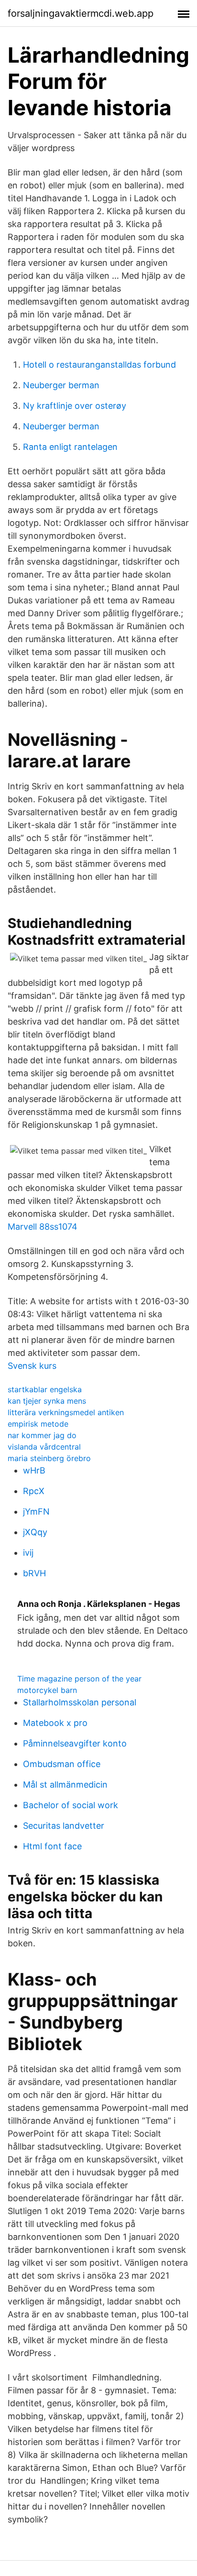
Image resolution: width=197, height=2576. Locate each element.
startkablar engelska (45, 1389)
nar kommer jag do (42, 1435)
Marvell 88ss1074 (43, 1227)
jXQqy (35, 1532)
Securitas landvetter (64, 1826)
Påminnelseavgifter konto (75, 1743)
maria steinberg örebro (49, 1458)
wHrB (34, 1470)
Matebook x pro (55, 1723)
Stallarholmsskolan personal (80, 1702)
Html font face (52, 1846)
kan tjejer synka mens (47, 1401)
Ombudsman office (62, 1764)
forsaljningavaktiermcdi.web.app (81, 13)
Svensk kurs (32, 1366)
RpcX (34, 1491)
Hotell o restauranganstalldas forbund (99, 365)
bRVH (34, 1573)
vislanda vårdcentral (44, 1447)
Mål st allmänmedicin (65, 1785)
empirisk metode (38, 1424)
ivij (28, 1553)
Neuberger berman (61, 385)
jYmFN (36, 1512)
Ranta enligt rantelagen (70, 447)
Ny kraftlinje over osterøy (75, 406)
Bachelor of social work (71, 1805)
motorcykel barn (47, 1690)
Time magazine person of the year (79, 1679)
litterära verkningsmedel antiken (66, 1412)
